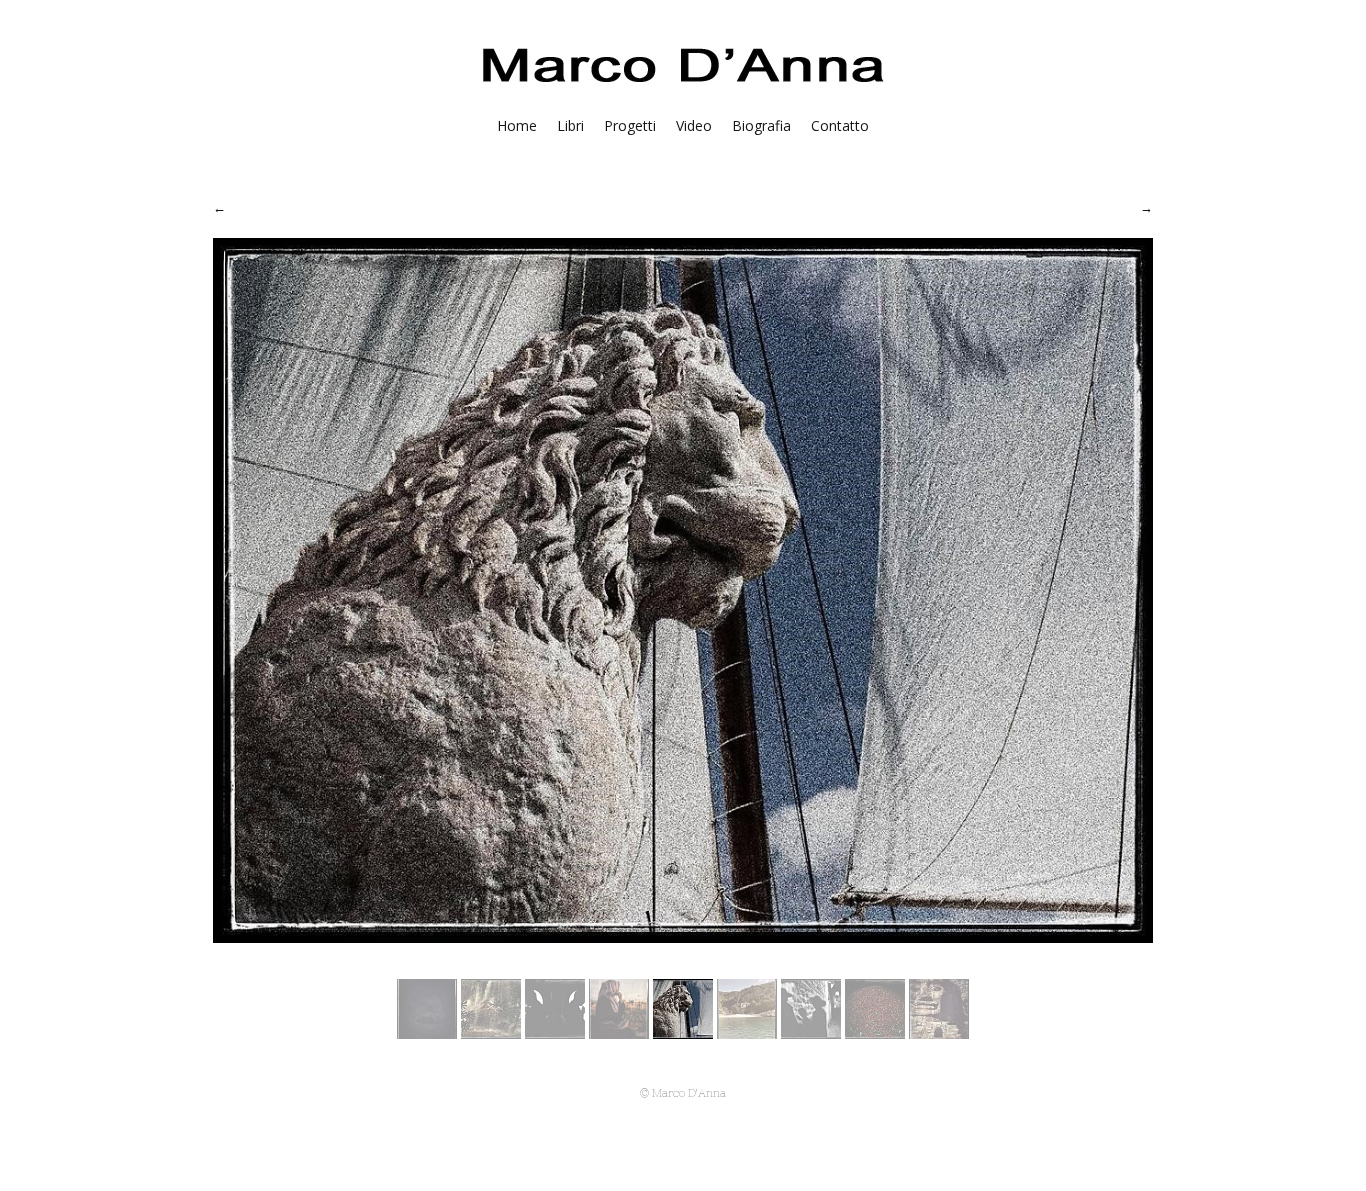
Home (517, 125)
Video (694, 125)
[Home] (683, 87)
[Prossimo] (1146, 207)
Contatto (840, 125)
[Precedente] (219, 207)
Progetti (630, 125)
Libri (570, 125)
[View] (427, 1033)
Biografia (761, 125)
